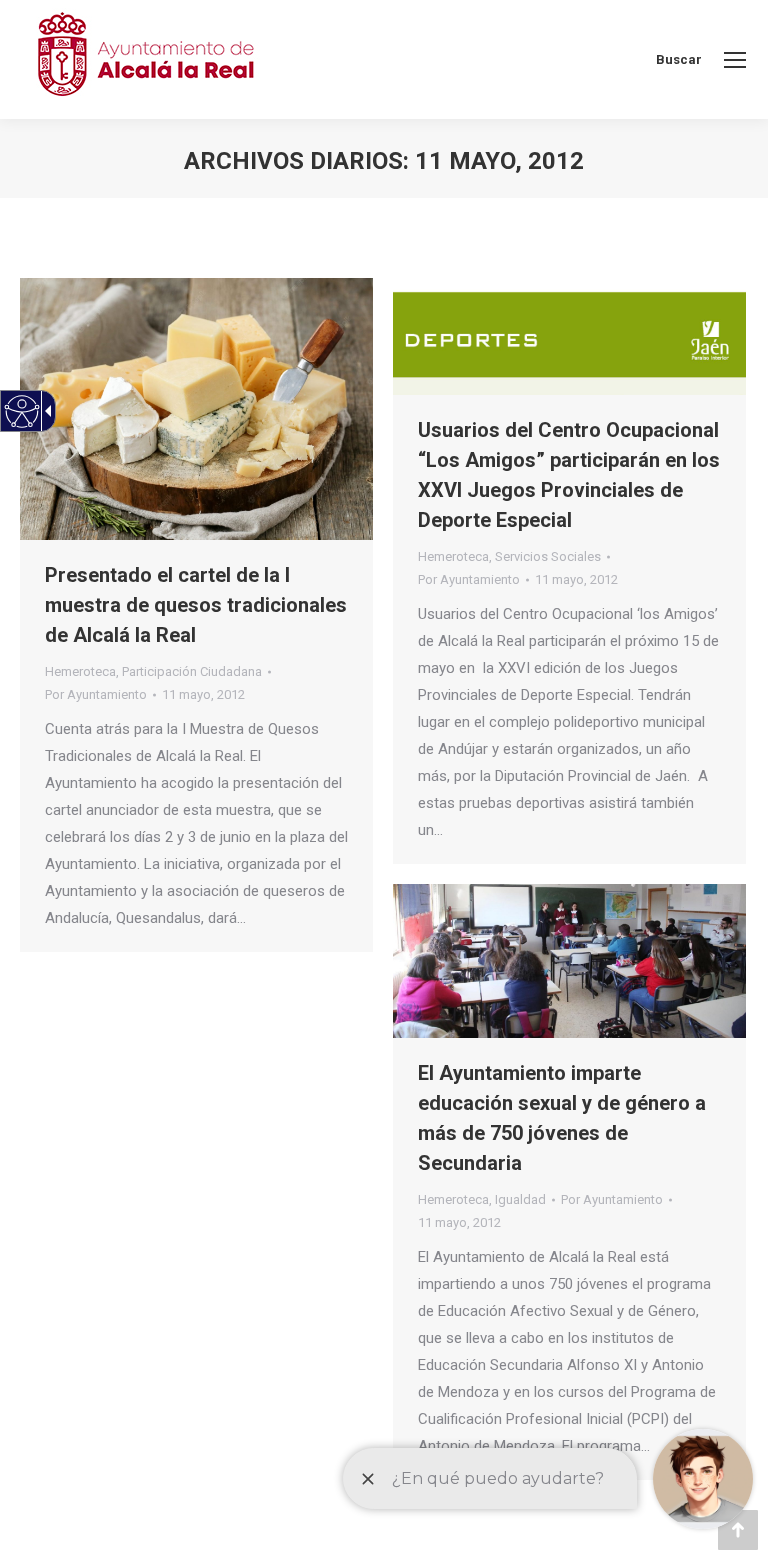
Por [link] (96, 694)
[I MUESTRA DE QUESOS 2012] (196, 409)
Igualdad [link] (520, 1199)
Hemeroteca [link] (80, 671)
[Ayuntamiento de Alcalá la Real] (145, 59)
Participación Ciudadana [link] (192, 671)
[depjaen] (569, 336)
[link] (735, 60)
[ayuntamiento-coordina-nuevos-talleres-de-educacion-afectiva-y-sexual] (569, 961)
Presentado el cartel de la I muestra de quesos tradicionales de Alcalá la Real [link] (196, 605)
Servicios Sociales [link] (548, 556)
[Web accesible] (22, 411)
